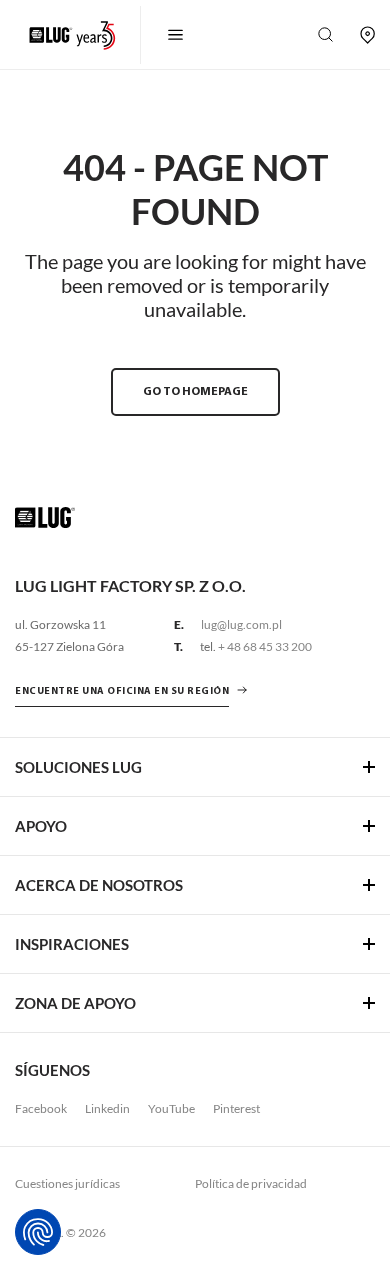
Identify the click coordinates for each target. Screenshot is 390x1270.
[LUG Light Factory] (45, 516)
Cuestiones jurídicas (67, 1183)
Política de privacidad (251, 1183)
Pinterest (236, 1108)
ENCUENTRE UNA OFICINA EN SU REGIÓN (122, 691)
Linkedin (107, 1108)
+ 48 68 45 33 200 (265, 646)
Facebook (41, 1108)
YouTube (171, 1108)
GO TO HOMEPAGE (195, 392)
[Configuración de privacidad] (38, 1232)
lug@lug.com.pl (241, 624)
